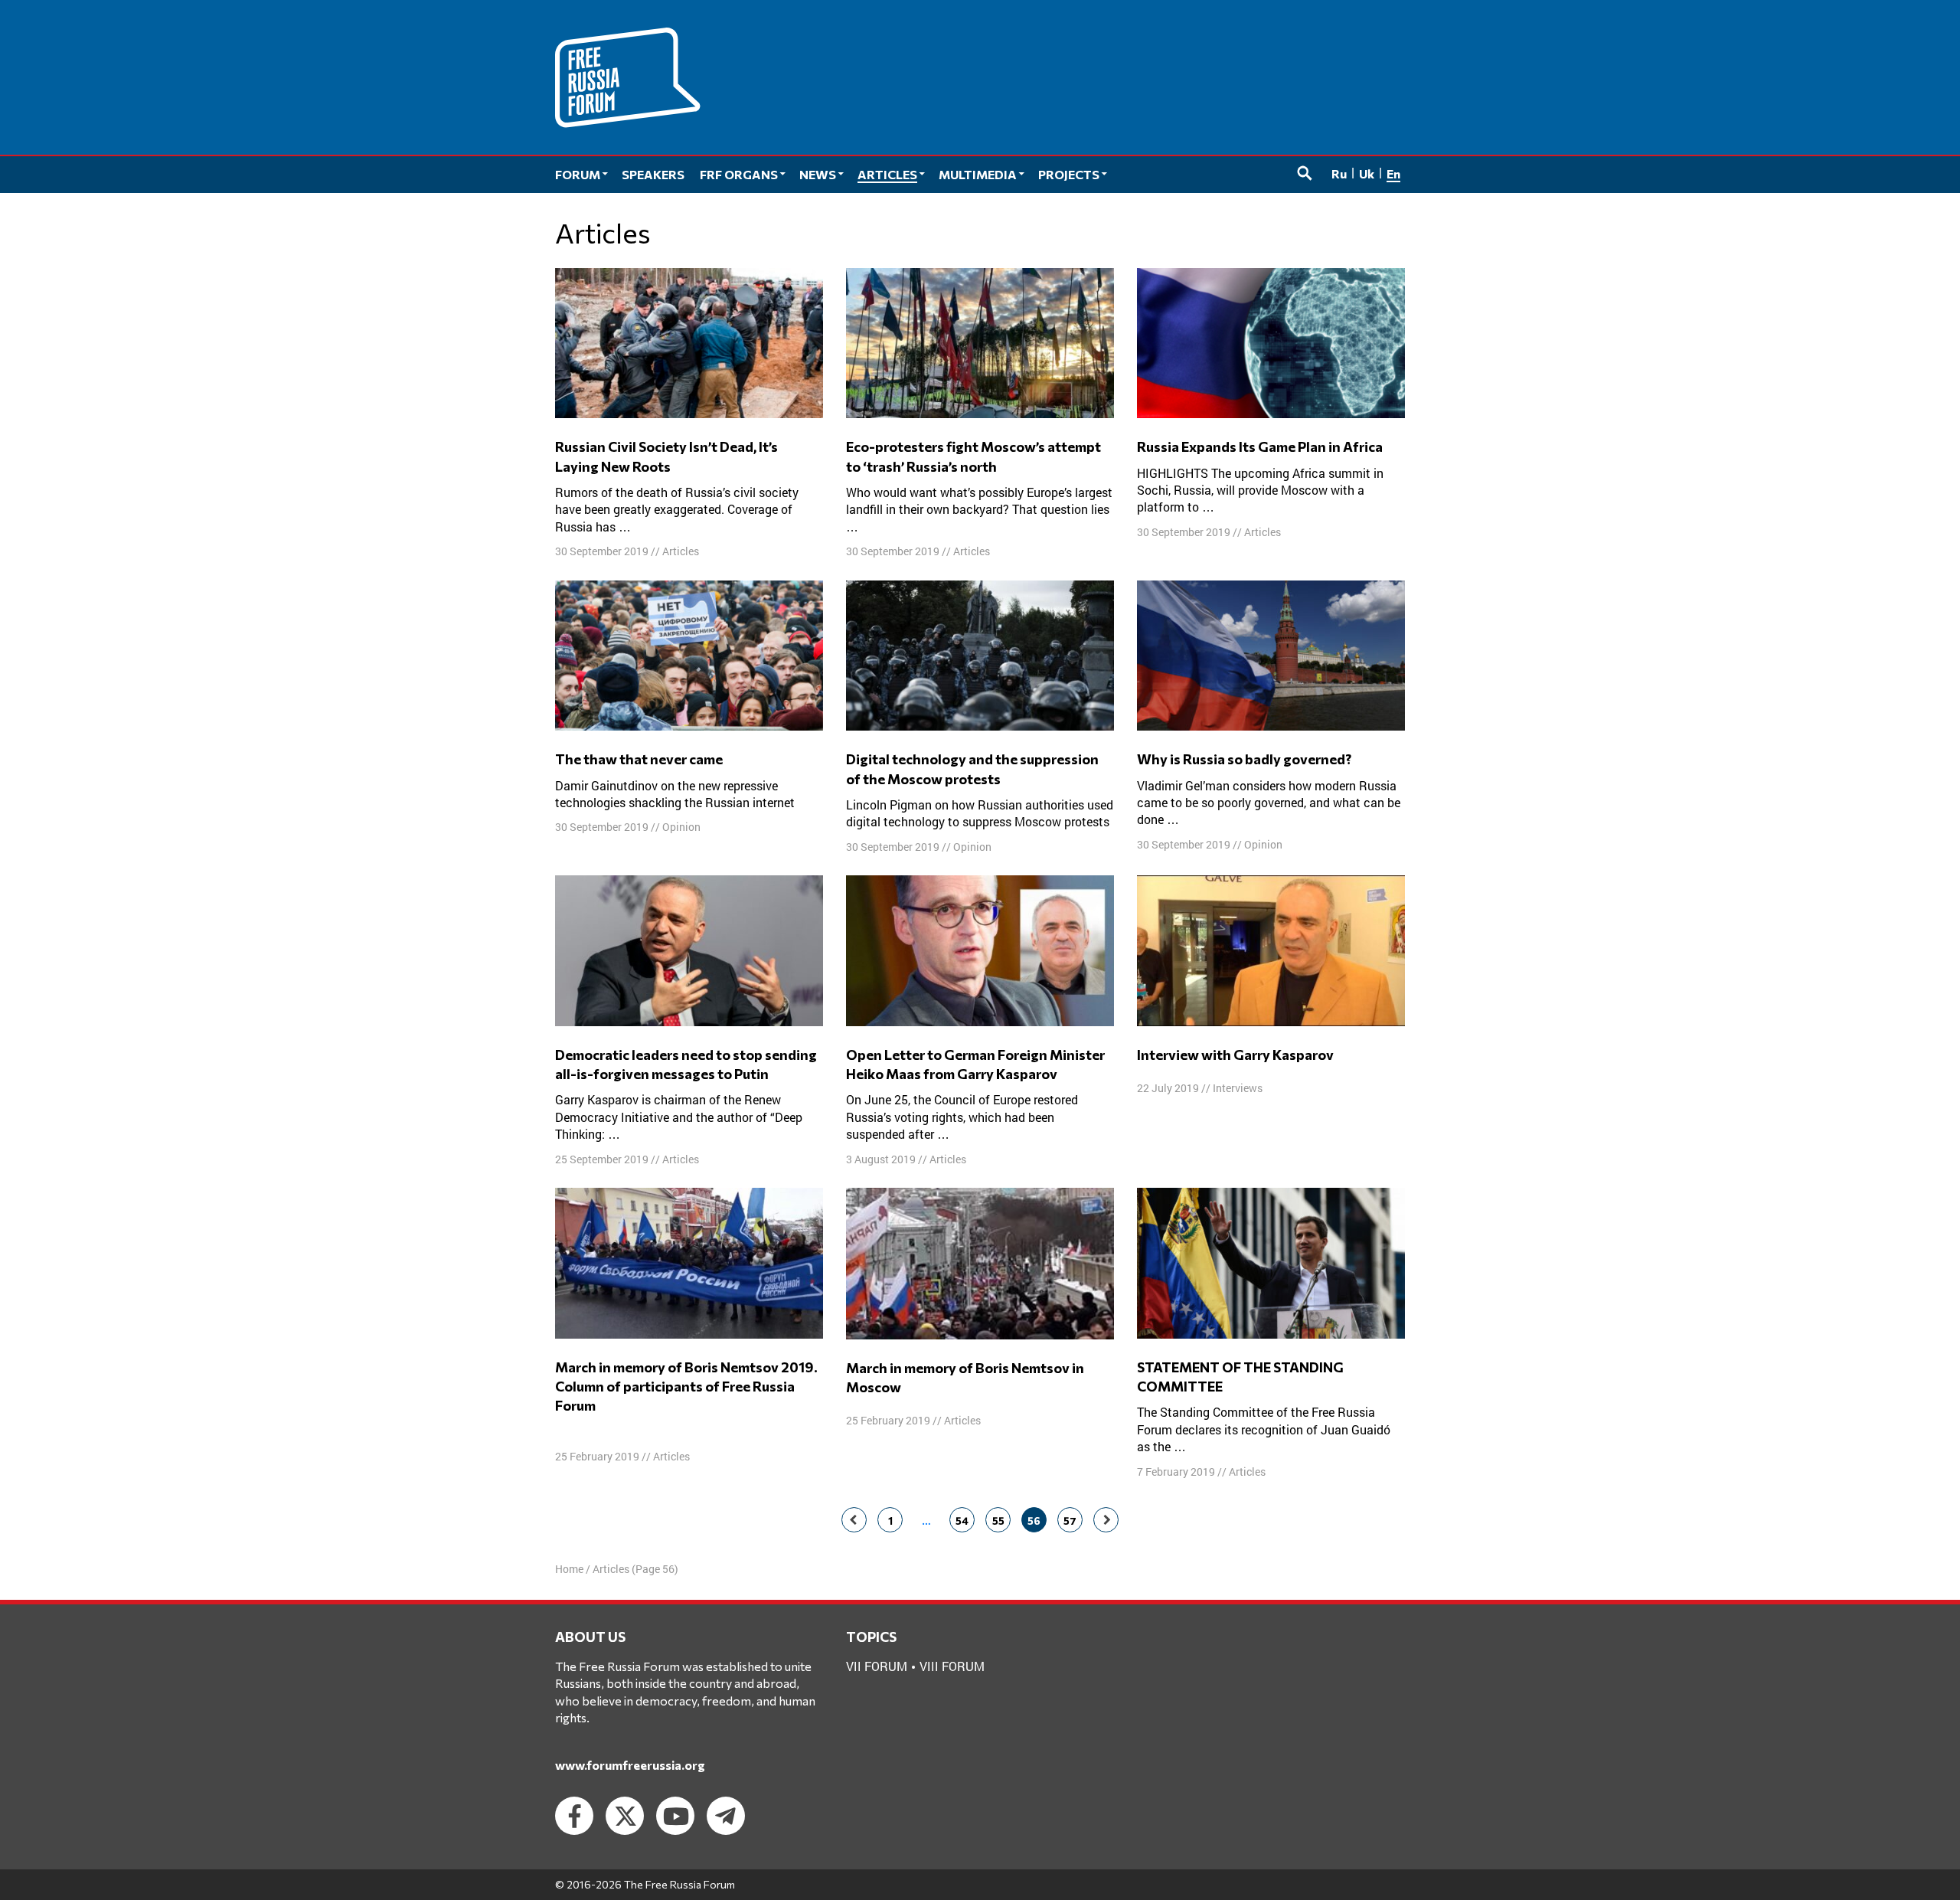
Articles (681, 551)
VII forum (877, 1666)
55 (998, 1521)
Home (569, 1569)
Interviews (1238, 1088)
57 (1070, 1521)
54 (962, 1521)
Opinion (681, 827)
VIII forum (952, 1666)
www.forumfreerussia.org (630, 1765)
